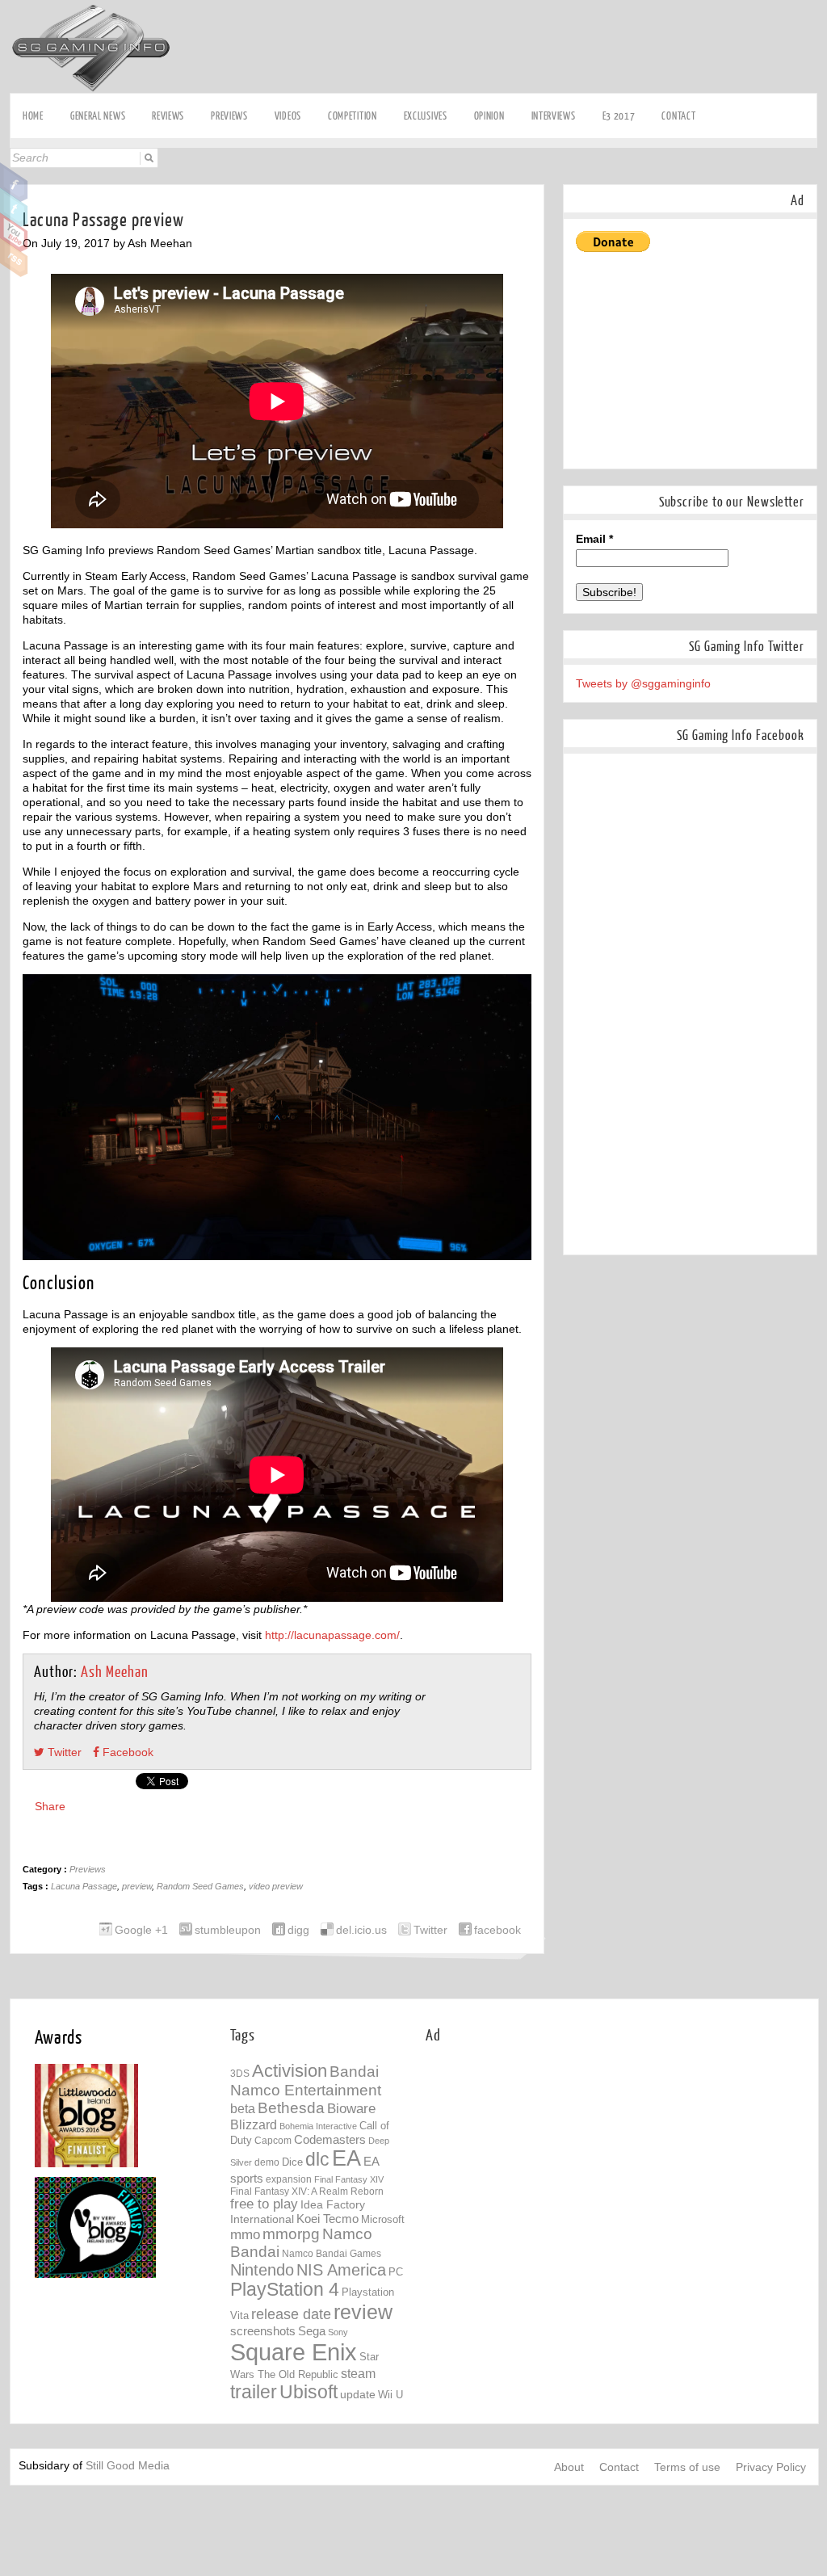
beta (243, 2109)
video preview (276, 1886)
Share (50, 1806)
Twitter (14, 208)
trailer (254, 2392)
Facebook (14, 183)
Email (594, 539)
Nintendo (262, 2270)
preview (137, 1886)
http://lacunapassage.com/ (332, 1635)
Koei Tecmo (327, 2219)
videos (288, 116)
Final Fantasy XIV (349, 2179)
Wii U (390, 2395)
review (363, 2312)
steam (358, 2373)
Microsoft (383, 2220)
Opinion (489, 116)
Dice (292, 2162)
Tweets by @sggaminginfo (643, 683)
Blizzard (254, 2124)
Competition (353, 116)
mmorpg (291, 2234)
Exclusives (426, 116)
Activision (290, 2071)
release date (291, 2314)
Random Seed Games (200, 1886)
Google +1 (141, 1930)
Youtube (14, 233)
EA (346, 2158)
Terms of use (687, 2467)
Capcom (273, 2141)
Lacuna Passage (84, 1886)
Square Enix (294, 2352)
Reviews (168, 116)
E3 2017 (619, 116)
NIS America (341, 2270)
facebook (497, 1930)
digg (298, 1930)
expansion (289, 2179)
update (358, 2394)
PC (396, 2272)
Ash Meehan (115, 1673)
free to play (264, 2204)
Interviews (554, 116)
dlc (317, 2160)
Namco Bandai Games (332, 2254)
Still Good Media (128, 2465)
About (569, 2467)
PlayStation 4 (285, 2290)
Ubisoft (309, 2392)
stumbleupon (228, 1930)
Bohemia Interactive (318, 2126)
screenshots (263, 2331)
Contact (678, 116)
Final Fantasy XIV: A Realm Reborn (307, 2191)
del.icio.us (361, 1930)
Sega (312, 2331)
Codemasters (330, 2139)
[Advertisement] (523, 38)
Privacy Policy (771, 2467)
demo (267, 2162)
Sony (338, 2332)
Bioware (351, 2109)
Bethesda (291, 2108)
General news (98, 116)
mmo (245, 2235)
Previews (229, 116)
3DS (240, 2074)
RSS (14, 258)
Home (33, 116)
